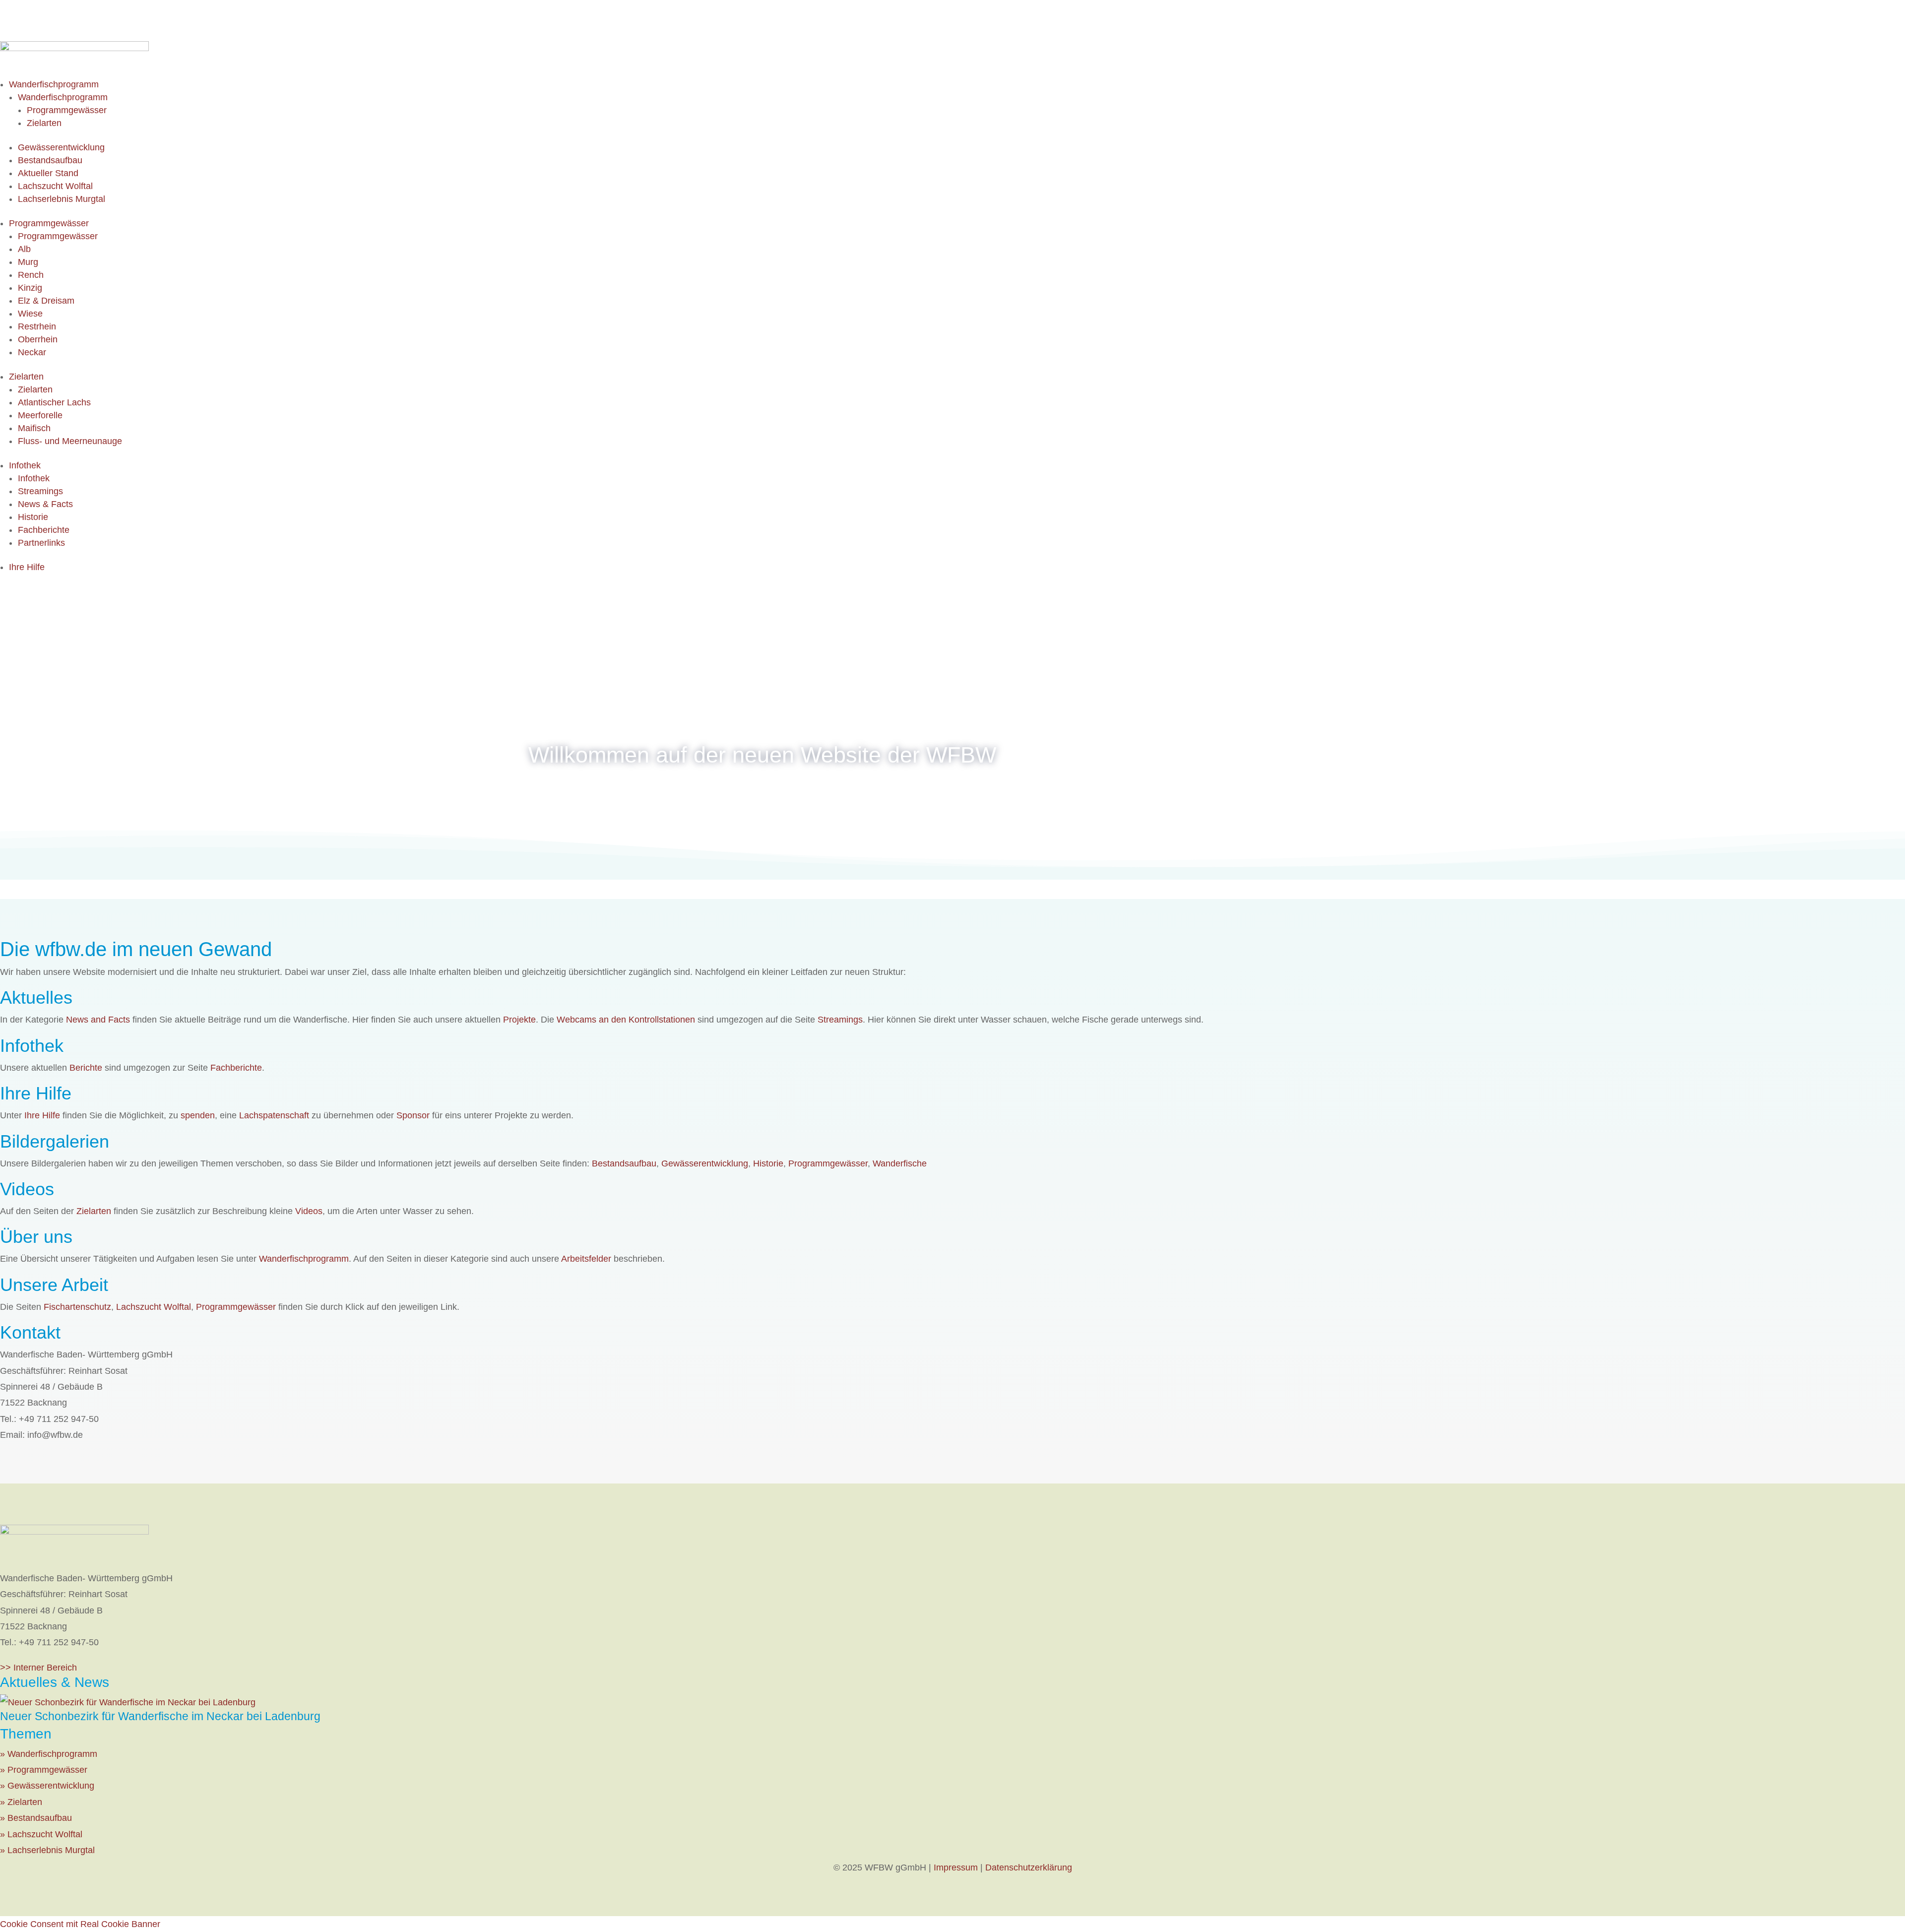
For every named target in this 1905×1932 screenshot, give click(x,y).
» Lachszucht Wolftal (41, 1834)
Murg (28, 262)
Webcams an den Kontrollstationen (626, 1020)
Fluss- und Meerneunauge (70, 441)
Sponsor (413, 1115)
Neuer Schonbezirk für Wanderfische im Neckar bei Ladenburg (160, 1716)
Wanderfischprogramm (54, 84)
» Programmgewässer (44, 1770)
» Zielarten (21, 1802)
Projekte (519, 1020)
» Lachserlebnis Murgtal (47, 1850)
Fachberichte (44, 530)
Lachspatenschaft (274, 1115)
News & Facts (45, 504)
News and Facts (98, 1020)
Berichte (86, 1068)
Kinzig (30, 288)
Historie (33, 517)
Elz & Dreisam (46, 301)
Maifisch (34, 428)
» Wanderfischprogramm (49, 1754)
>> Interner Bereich (38, 1668)
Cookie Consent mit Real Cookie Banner (80, 1924)
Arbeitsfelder (586, 1259)
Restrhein (37, 326)
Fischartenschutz (77, 1307)
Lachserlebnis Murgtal (62, 199)
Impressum (956, 1868)
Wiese (30, 314)
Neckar (32, 352)
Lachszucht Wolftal (55, 186)
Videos (309, 1211)
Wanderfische (900, 1163)
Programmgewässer (67, 110)
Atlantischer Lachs (54, 402)
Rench (31, 275)
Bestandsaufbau (50, 160)
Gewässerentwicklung (61, 147)
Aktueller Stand (48, 173)
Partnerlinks (41, 543)
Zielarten (44, 123)
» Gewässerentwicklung (47, 1786)
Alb (24, 249)
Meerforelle (40, 415)
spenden (198, 1115)
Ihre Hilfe (27, 567)
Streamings (40, 491)
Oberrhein (38, 339)
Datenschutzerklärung (1029, 1868)
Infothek (25, 465)
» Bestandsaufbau (36, 1818)
